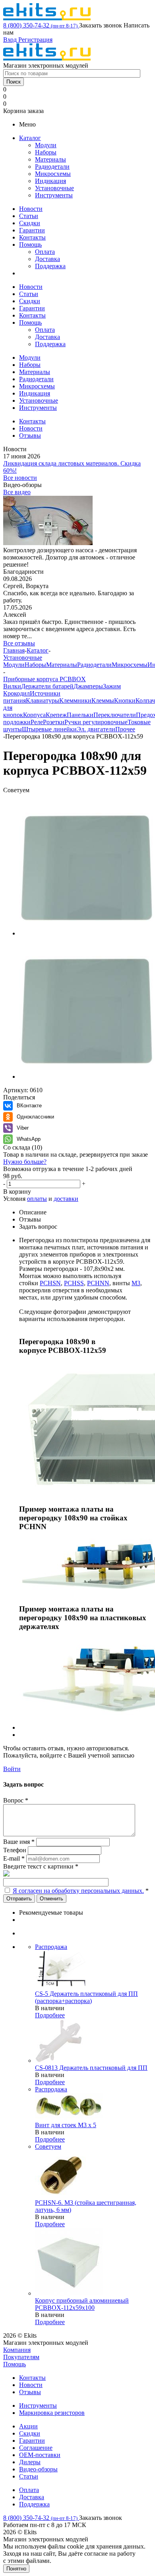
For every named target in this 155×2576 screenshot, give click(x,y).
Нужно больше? (25, 1162)
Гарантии (32, 230)
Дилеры (30, 2462)
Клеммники (75, 701)
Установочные (54, 188)
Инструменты (54, 195)
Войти (12, 1769)
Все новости (20, 478)
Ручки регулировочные (96, 722)
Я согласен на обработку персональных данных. (78, 1891)
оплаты (37, 1199)
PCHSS (74, 1283)
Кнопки (125, 701)
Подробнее (50, 2015)
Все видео (17, 492)
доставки (66, 1199)
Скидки (30, 223)
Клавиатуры (43, 701)
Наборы (46, 152)
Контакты (32, 237)
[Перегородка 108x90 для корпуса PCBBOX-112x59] (87, 933)
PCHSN (50, 1283)
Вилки (12, 686)
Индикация (50, 181)
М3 (136, 1283)
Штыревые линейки (49, 729)
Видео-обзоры (38, 2469)
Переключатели (115, 715)
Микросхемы (53, 174)
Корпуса (34, 715)
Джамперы (88, 686)
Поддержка (50, 266)
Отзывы (30, 2392)
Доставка (47, 259)
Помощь (30, 245)
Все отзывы (19, 643)
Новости (31, 209)
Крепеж (56, 715)
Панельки (80, 715)
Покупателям (21, 2357)
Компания (17, 2350)
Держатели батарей (47, 686)
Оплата (45, 252)
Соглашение (36, 2448)
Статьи (29, 216)
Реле (37, 722)
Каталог (30, 138)
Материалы (50, 159)
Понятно (16, 2569)
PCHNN (98, 1283)
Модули (46, 145)
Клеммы (103, 701)
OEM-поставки (40, 2455)
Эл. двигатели (96, 729)
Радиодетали (52, 167)
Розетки (54, 722)
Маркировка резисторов (52, 2413)
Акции (28, 2426)
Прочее (125, 729)
